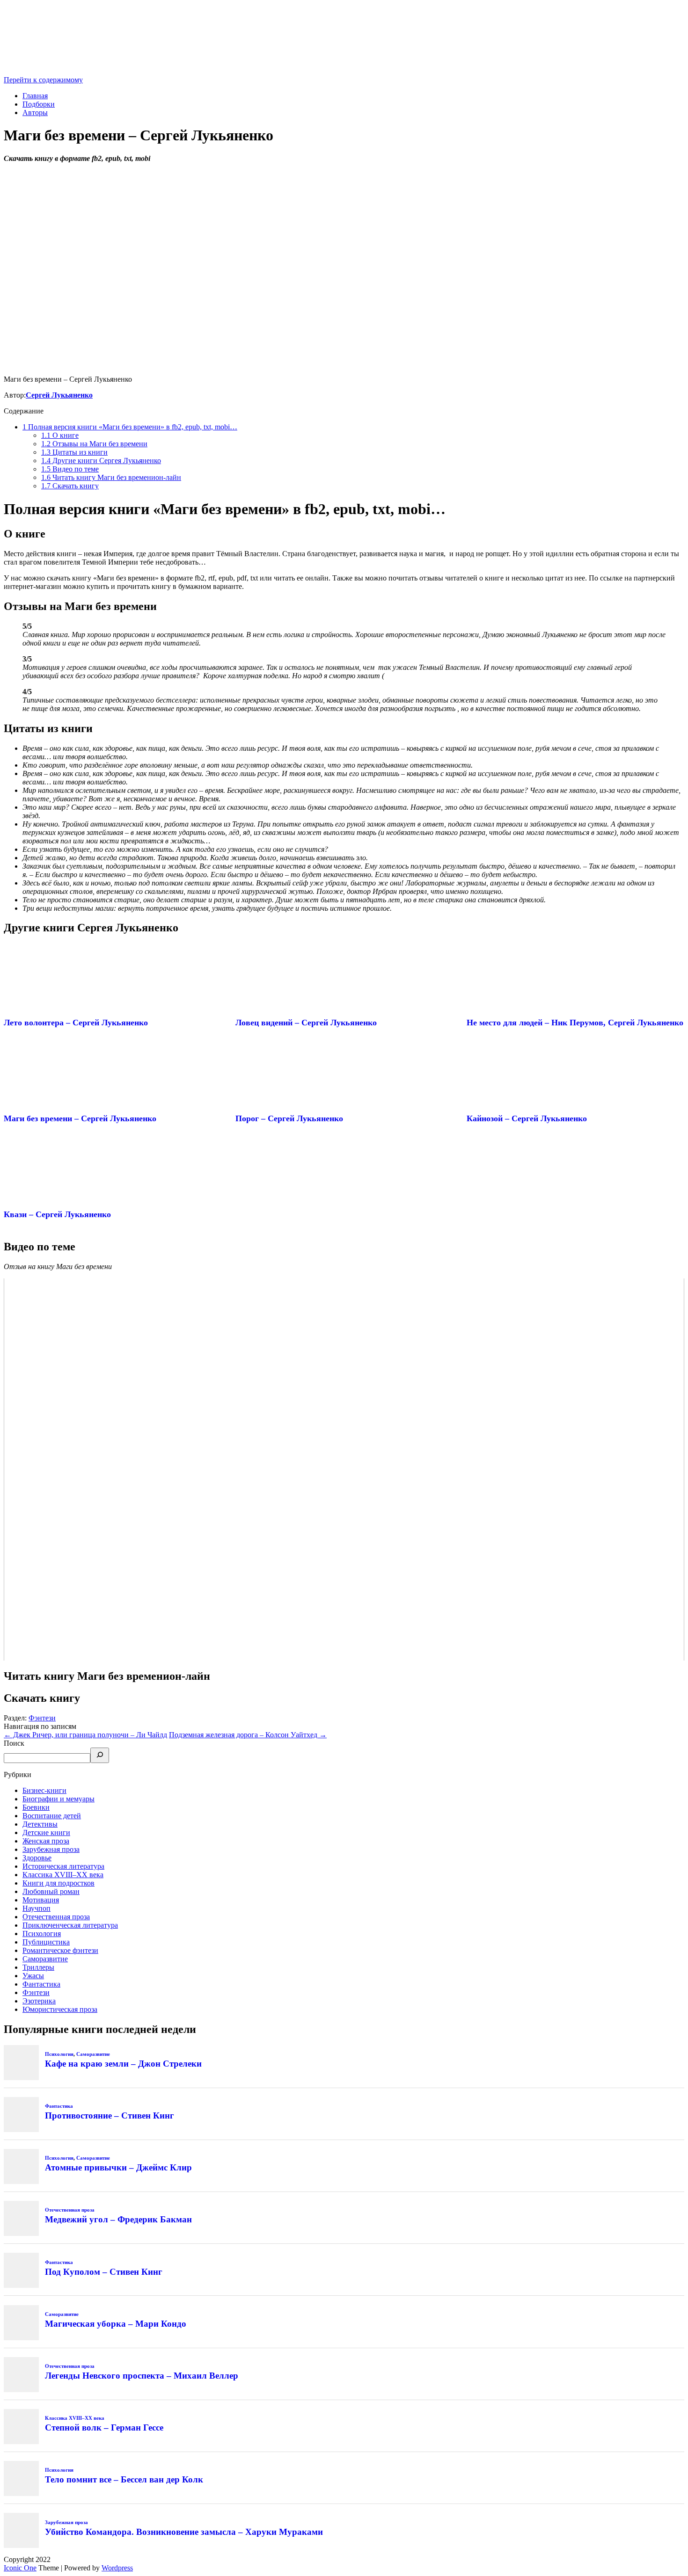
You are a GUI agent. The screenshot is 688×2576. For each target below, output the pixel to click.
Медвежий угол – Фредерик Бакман (118, 2219)
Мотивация (41, 1900)
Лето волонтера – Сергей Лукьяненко (76, 1023)
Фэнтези (42, 1718)
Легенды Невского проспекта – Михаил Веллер (142, 2376)
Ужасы (33, 1976)
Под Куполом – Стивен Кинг (104, 2272)
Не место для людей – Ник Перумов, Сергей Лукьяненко (575, 1023)
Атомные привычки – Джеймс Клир (118, 2167)
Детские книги (46, 1832)
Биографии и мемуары (59, 1799)
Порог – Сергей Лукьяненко (289, 1118)
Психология (42, 1934)
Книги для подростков (59, 1883)
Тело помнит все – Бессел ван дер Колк (124, 2479)
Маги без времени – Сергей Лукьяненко (80, 1118)
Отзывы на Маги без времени (94, 444)
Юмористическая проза (60, 2009)
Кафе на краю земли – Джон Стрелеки (123, 2064)
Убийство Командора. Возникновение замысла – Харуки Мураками (184, 2532)
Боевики (36, 1807)
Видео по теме (70, 469)
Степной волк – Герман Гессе (104, 2427)
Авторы (35, 112)
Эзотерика (39, 2001)
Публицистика (46, 1942)
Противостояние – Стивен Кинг (110, 2115)
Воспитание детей (52, 1816)
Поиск (14, 1743)
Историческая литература (63, 1866)
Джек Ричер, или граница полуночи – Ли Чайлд (85, 1735)
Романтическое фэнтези (60, 1950)
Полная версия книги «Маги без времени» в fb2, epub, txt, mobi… (130, 427)
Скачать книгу (70, 486)
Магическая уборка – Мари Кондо (116, 2324)
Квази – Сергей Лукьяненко (57, 1214)
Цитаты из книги (74, 452)
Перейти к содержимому (43, 80)
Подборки (39, 104)
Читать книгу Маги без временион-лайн (111, 477)
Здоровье (37, 1858)
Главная (35, 96)
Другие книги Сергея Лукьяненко (101, 461)
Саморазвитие (45, 1959)
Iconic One (20, 2568)
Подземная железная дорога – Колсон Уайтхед (248, 1735)
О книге (60, 435)
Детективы (40, 1824)
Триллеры (38, 1967)
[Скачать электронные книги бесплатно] (74, 71)
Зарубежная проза (51, 1849)
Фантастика (41, 1984)
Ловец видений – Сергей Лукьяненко (306, 1023)
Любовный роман (51, 1891)
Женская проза (46, 1841)
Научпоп (37, 1908)
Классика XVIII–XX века (63, 1875)
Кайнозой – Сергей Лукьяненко (527, 1118)
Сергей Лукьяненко (59, 395)
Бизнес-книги (44, 1790)
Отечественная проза (56, 1917)
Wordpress (117, 2568)
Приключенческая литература (70, 1925)
